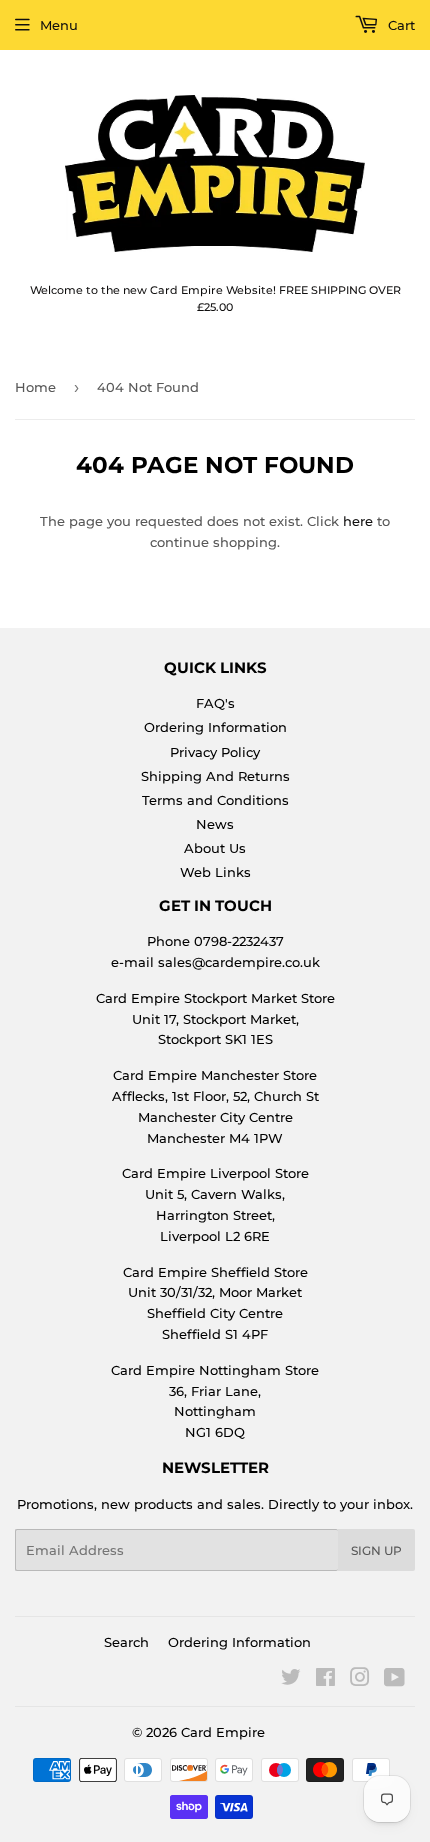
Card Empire (223, 1732)
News (215, 824)
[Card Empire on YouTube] (394, 1680)
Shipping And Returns (215, 776)
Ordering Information (215, 727)
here (358, 521)
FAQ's (215, 703)
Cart (399, 25)
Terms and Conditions (215, 800)
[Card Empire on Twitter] (291, 1680)
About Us (215, 848)
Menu (59, 25)
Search (126, 1642)
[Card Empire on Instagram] (360, 1680)
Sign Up (376, 1550)
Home (35, 387)
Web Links (215, 872)
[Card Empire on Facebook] (325, 1680)
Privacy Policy (215, 752)
